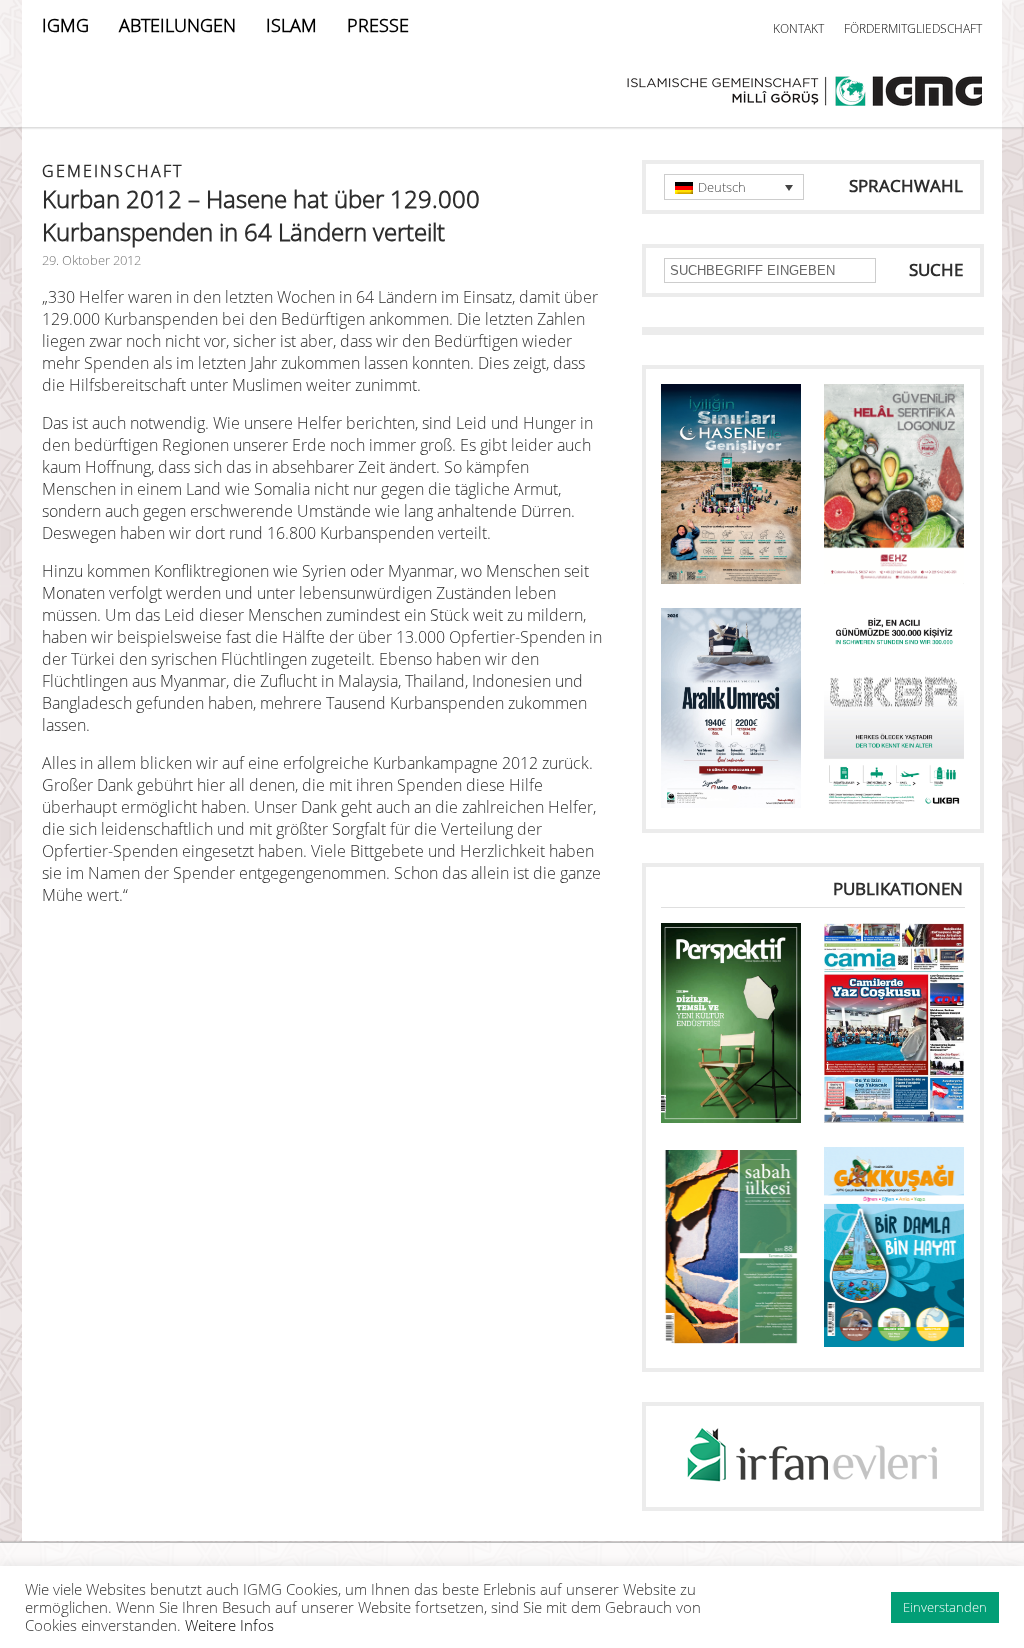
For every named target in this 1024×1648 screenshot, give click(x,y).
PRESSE (378, 25)
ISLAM (291, 25)
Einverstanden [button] (945, 1607)
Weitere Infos (229, 1625)
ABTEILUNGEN (177, 25)
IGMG (65, 25)
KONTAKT (798, 28)
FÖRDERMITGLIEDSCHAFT (913, 28)
